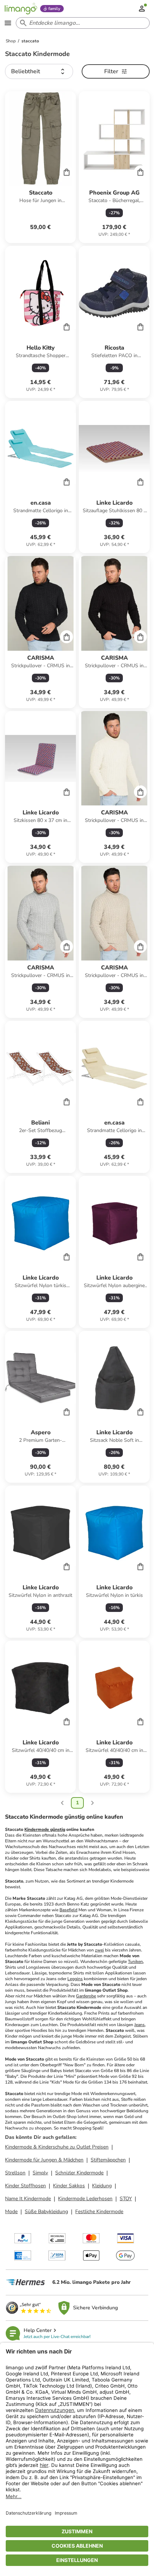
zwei (99, 1950)
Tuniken (135, 1962)
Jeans (139, 2025)
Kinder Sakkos (69, 2186)
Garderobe (86, 1996)
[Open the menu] (8, 23)
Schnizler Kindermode (79, 2173)
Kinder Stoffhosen (25, 2186)
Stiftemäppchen (108, 2160)
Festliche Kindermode (99, 2212)
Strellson (15, 2173)
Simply (40, 2173)
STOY (126, 2199)
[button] (39, 71)
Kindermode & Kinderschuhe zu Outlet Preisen (57, 2147)
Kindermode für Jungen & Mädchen (44, 2160)
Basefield (68, 1910)
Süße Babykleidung (46, 2212)
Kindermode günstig (45, 1829)
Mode (11, 2212)
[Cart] (67, 172)
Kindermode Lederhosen (85, 2199)
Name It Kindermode (28, 2199)
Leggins (75, 1979)
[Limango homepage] (21, 9)
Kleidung (102, 2186)
